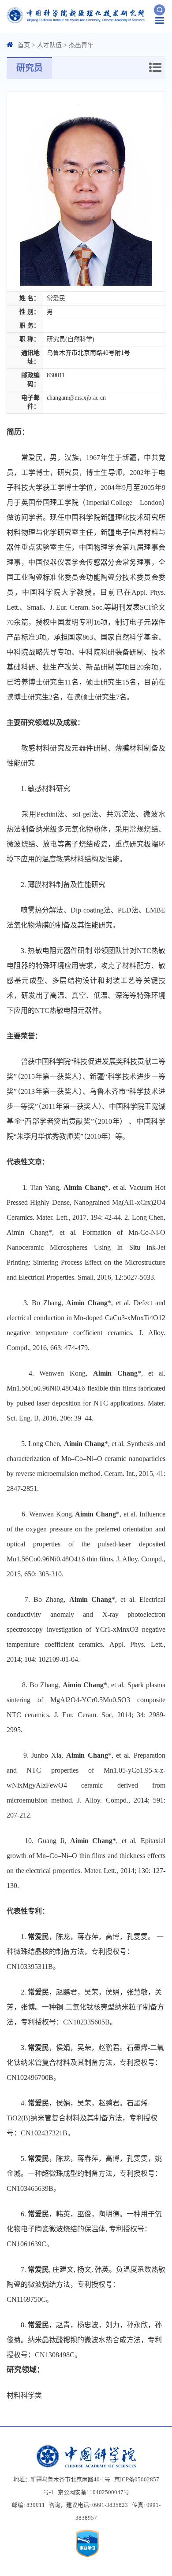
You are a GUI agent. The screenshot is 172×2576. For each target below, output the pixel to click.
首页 (24, 45)
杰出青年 (81, 45)
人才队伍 (49, 45)
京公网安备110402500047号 (93, 2492)
